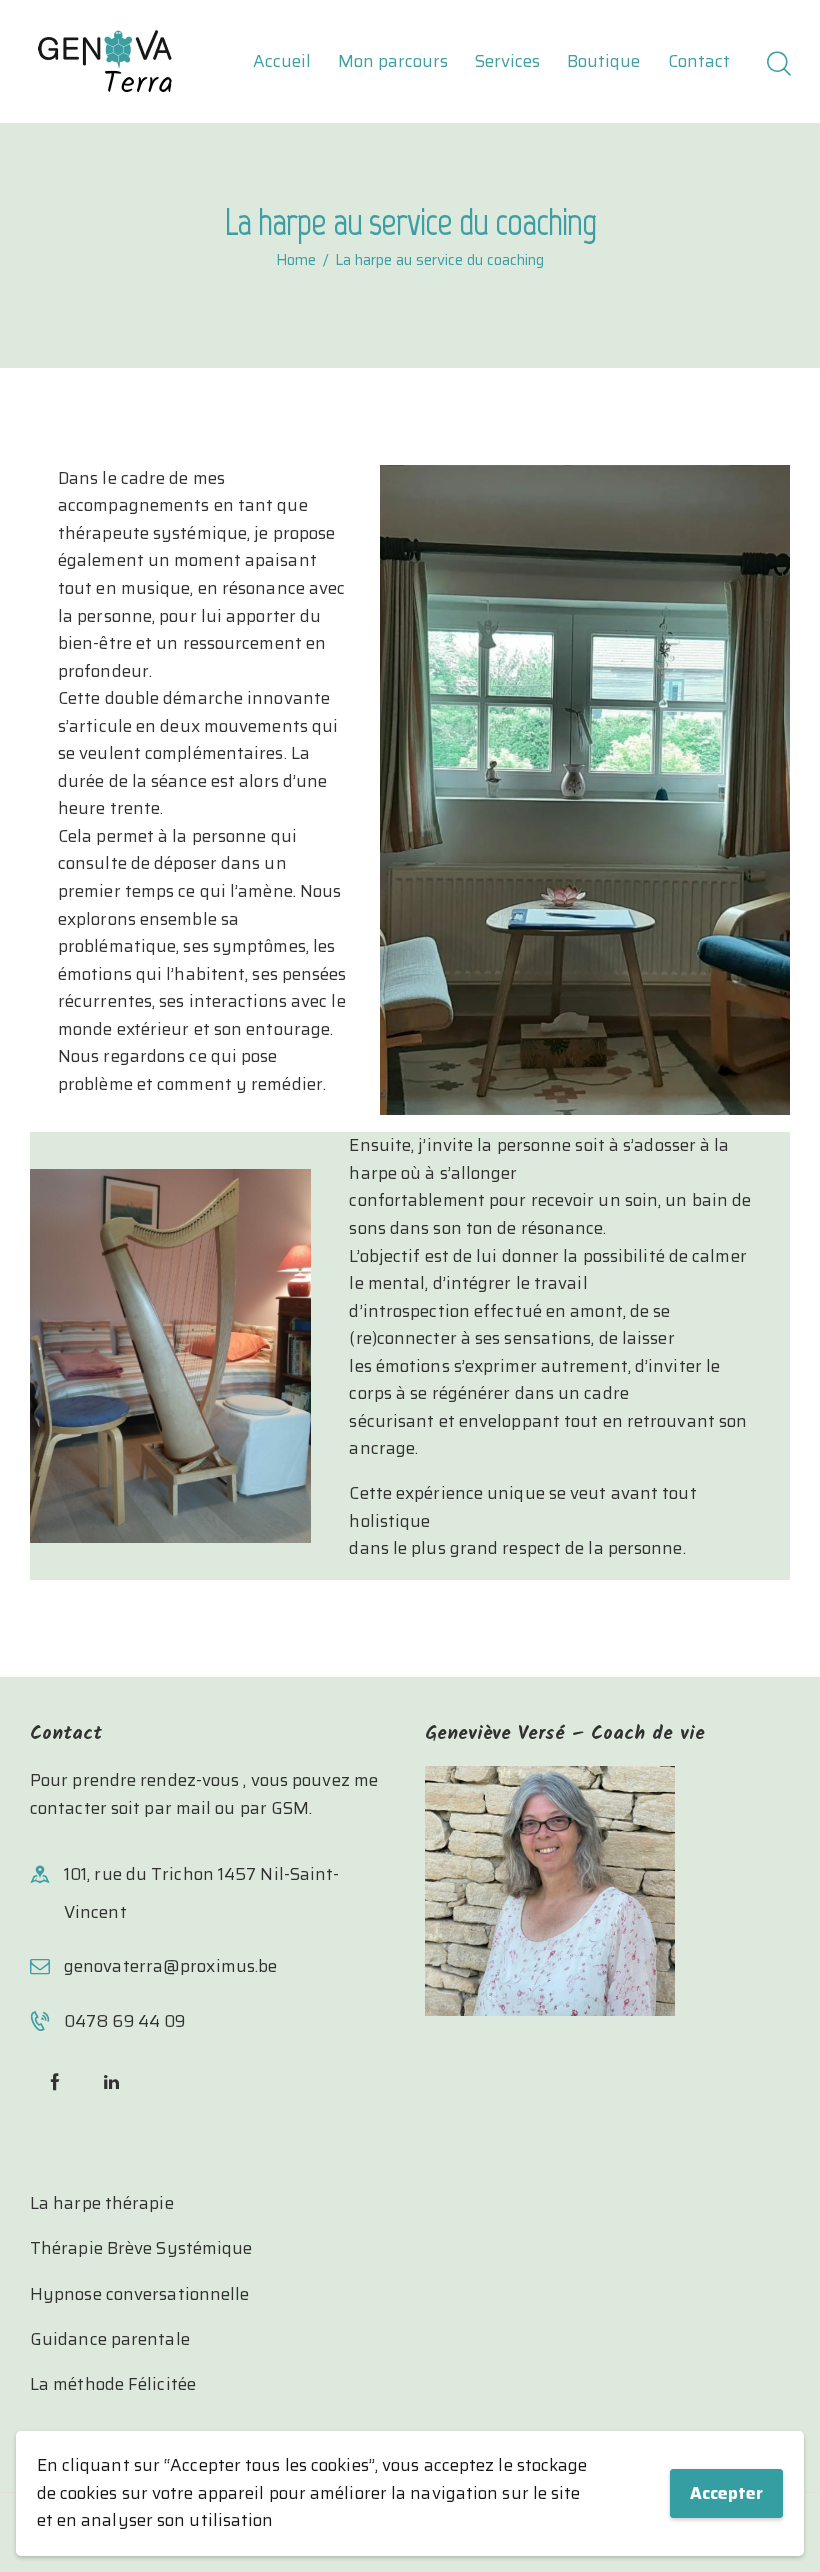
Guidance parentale (110, 2339)
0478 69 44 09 (124, 2021)
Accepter (726, 2493)
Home (296, 261)
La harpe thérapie (102, 2203)
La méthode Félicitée (113, 2384)
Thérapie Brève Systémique (141, 2248)
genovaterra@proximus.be (170, 1966)
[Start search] (777, 65)
